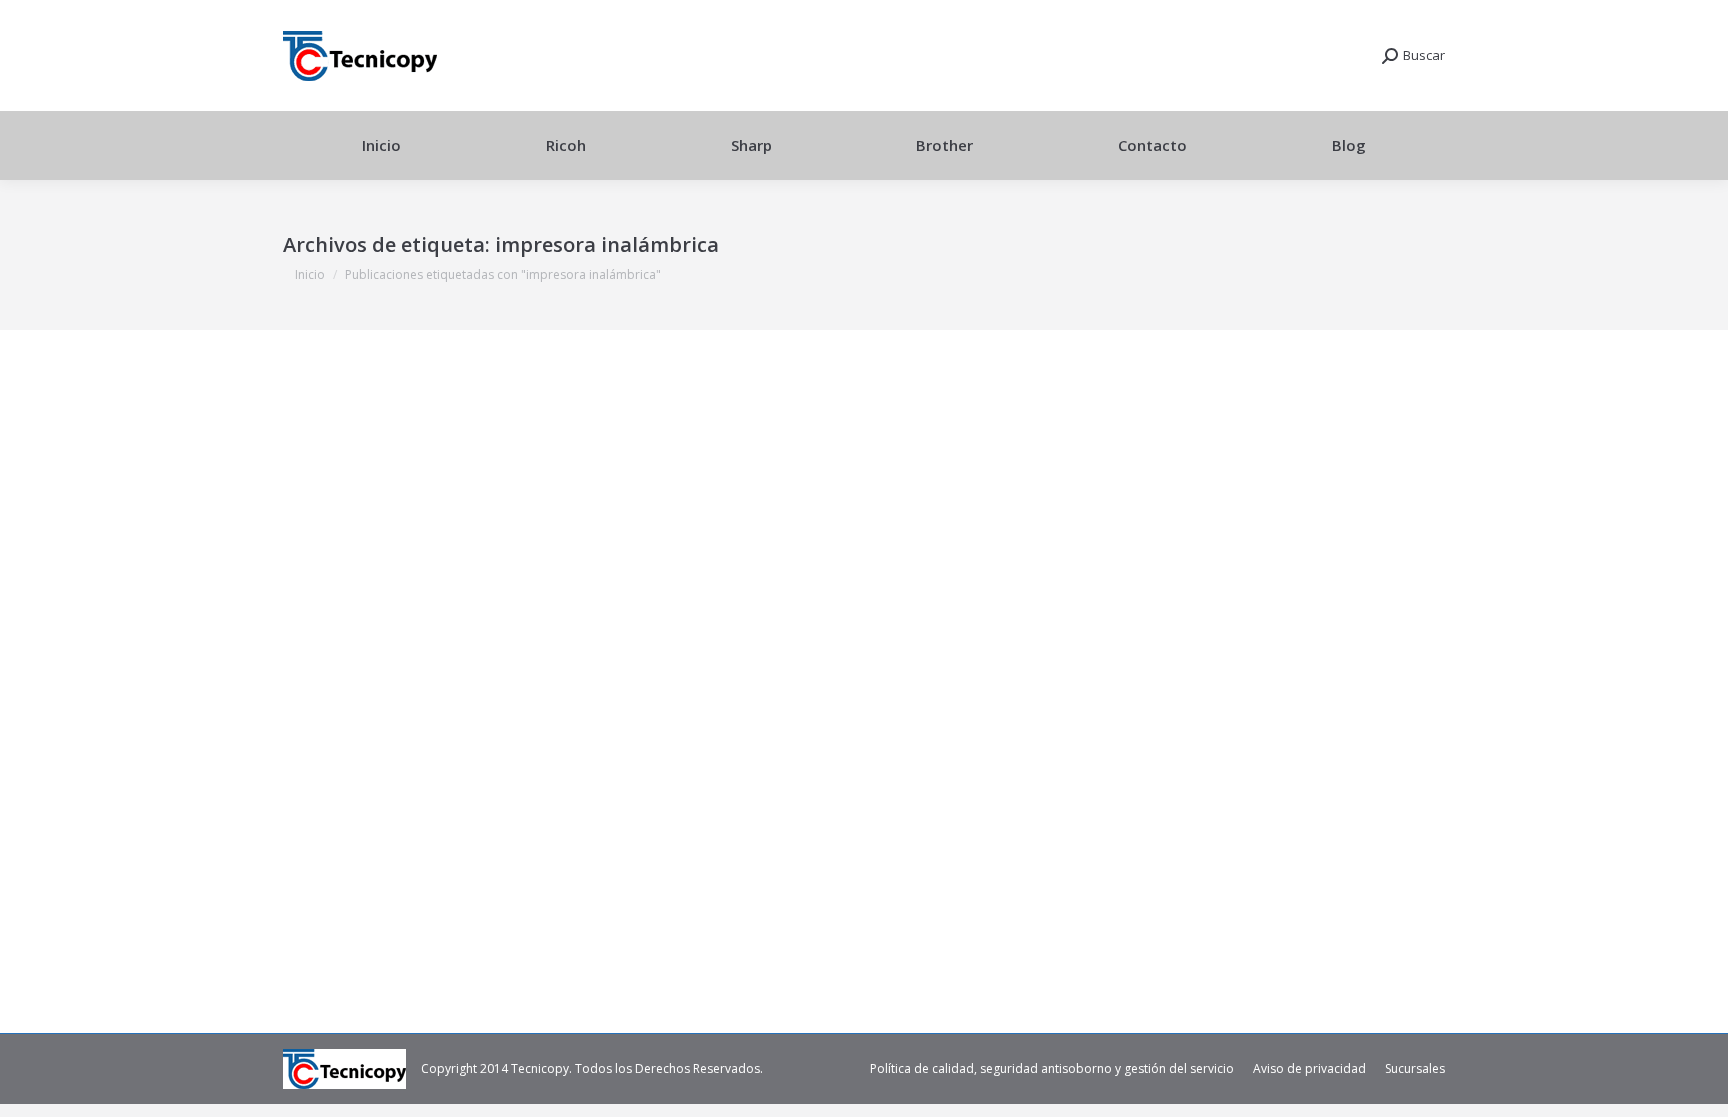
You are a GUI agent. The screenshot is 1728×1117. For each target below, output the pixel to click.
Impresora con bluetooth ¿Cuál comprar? (486, 829)
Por (537, 863)
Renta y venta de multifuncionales (402, 863)
